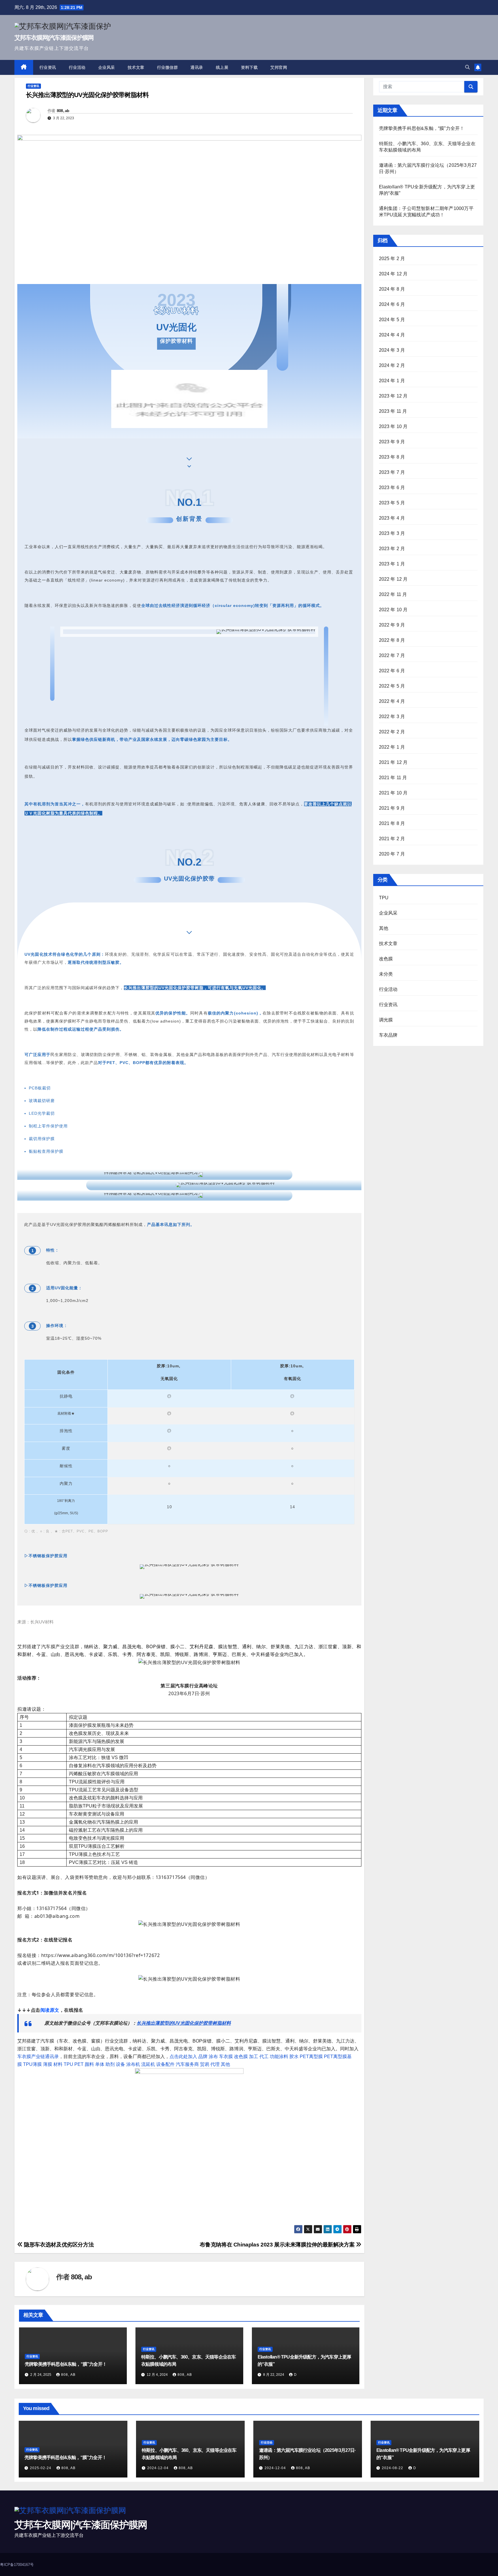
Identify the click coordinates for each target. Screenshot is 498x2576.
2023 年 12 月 (393, 396)
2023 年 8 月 (392, 457)
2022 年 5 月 (392, 686)
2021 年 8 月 (392, 823)
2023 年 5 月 (392, 503)
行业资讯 (48, 67)
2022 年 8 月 (392, 640)
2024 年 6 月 (392, 304)
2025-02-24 (41, 2468)
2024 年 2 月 (392, 365)
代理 (215, 2064)
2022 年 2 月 (392, 732)
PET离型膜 (311, 2057)
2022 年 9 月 (392, 625)
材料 (58, 2064)
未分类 (386, 974)
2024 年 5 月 (392, 320)
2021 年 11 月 (393, 778)
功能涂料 (279, 2057)
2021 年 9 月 (392, 808)
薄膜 (48, 2064)
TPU (68, 2064)
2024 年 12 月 (393, 274)
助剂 (110, 2064)
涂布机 (133, 2064)
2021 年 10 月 (393, 793)
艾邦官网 (279, 67)
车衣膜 (226, 2057)
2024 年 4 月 (392, 335)
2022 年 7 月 (392, 655)
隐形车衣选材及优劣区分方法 (58, 2245)
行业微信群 (168, 67)
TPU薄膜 (32, 2064)
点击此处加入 (183, 2057)
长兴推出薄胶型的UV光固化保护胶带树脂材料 (184, 2023)
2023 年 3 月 (392, 533)
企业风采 (107, 67)
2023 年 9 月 (392, 442)
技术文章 (136, 67)
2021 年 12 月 (393, 762)
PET (79, 2064)
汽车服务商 (187, 2064)
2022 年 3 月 (392, 717)
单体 (100, 2064)
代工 (264, 2057)
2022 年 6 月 (392, 671)
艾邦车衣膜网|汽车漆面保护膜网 (54, 38)
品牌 (203, 2057)
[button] (467, 67)
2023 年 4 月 (392, 518)
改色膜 (241, 2057)
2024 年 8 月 (392, 289)
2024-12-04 (159, 2468)
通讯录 (197, 67)
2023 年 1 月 (392, 564)
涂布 (213, 2057)
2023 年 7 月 (392, 472)
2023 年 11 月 (393, 411)
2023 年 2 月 (392, 549)
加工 (254, 2057)
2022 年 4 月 (392, 701)
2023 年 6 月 (392, 488)
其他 (225, 2064)
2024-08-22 (393, 2468)
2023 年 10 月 (393, 426)
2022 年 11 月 (393, 594)
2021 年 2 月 (392, 839)
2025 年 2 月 (392, 259)
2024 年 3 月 (392, 350)
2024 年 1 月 (392, 381)
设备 (120, 2064)
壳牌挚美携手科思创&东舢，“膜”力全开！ (66, 2364)
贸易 (205, 2064)
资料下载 (249, 67)
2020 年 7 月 (392, 854)
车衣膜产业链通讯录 (38, 2057)
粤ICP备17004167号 (17, 2565)
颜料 (89, 2064)
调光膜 (386, 1020)
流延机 (148, 2064)
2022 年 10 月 (393, 610)
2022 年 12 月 (393, 579)
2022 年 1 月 (392, 747)
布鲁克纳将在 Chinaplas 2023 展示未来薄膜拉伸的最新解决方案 (278, 2245)
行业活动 (77, 67)
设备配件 (165, 2064)
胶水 (294, 2057)
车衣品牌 (388, 1035)
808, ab (63, 111)
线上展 (222, 67)
